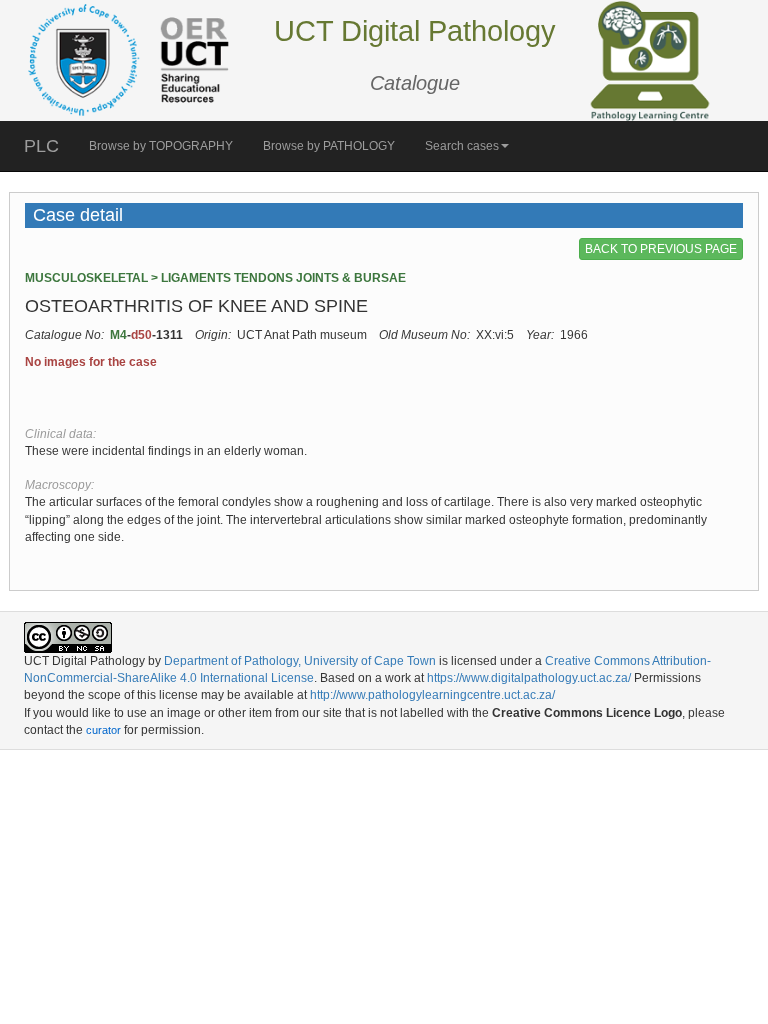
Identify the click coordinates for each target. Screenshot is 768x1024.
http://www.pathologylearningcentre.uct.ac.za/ (432, 695)
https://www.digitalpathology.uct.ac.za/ (529, 678)
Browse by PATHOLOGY (329, 146)
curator (103, 730)
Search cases (462, 146)
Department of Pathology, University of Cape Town (300, 661)
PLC (41, 146)
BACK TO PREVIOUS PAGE (661, 249)
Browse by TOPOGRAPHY (161, 146)
